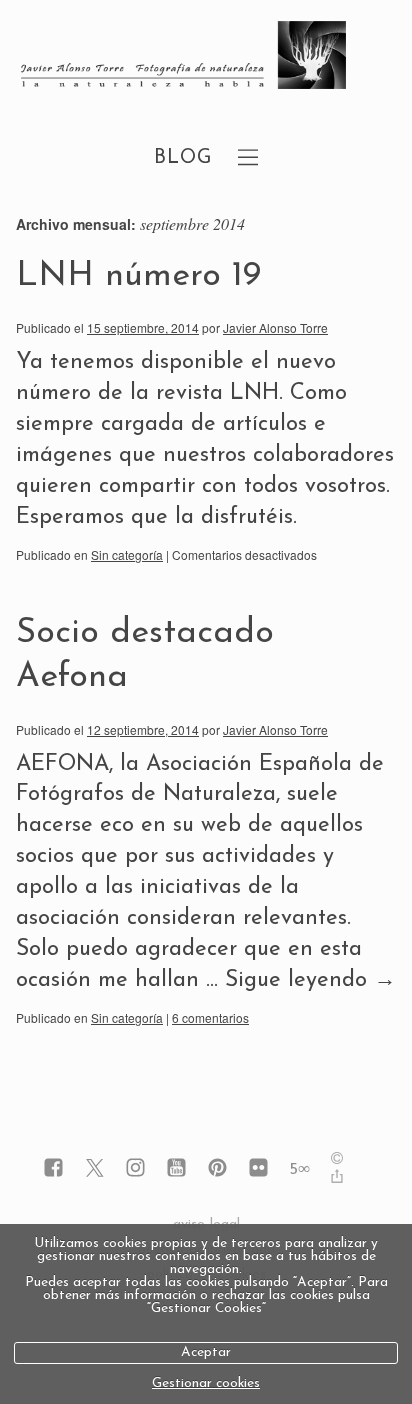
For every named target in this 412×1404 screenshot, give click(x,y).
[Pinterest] (217, 1169)
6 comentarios (210, 1017)
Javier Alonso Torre (275, 327)
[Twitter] (94, 1169)
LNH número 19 (138, 276)
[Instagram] (135, 1169)
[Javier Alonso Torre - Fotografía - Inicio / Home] (183, 57)
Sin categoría (127, 554)
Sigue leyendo (310, 980)
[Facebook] (53, 1169)
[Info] (337, 1160)
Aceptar (206, 1352)
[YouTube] (176, 1169)
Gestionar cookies (206, 1383)
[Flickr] (258, 1169)
